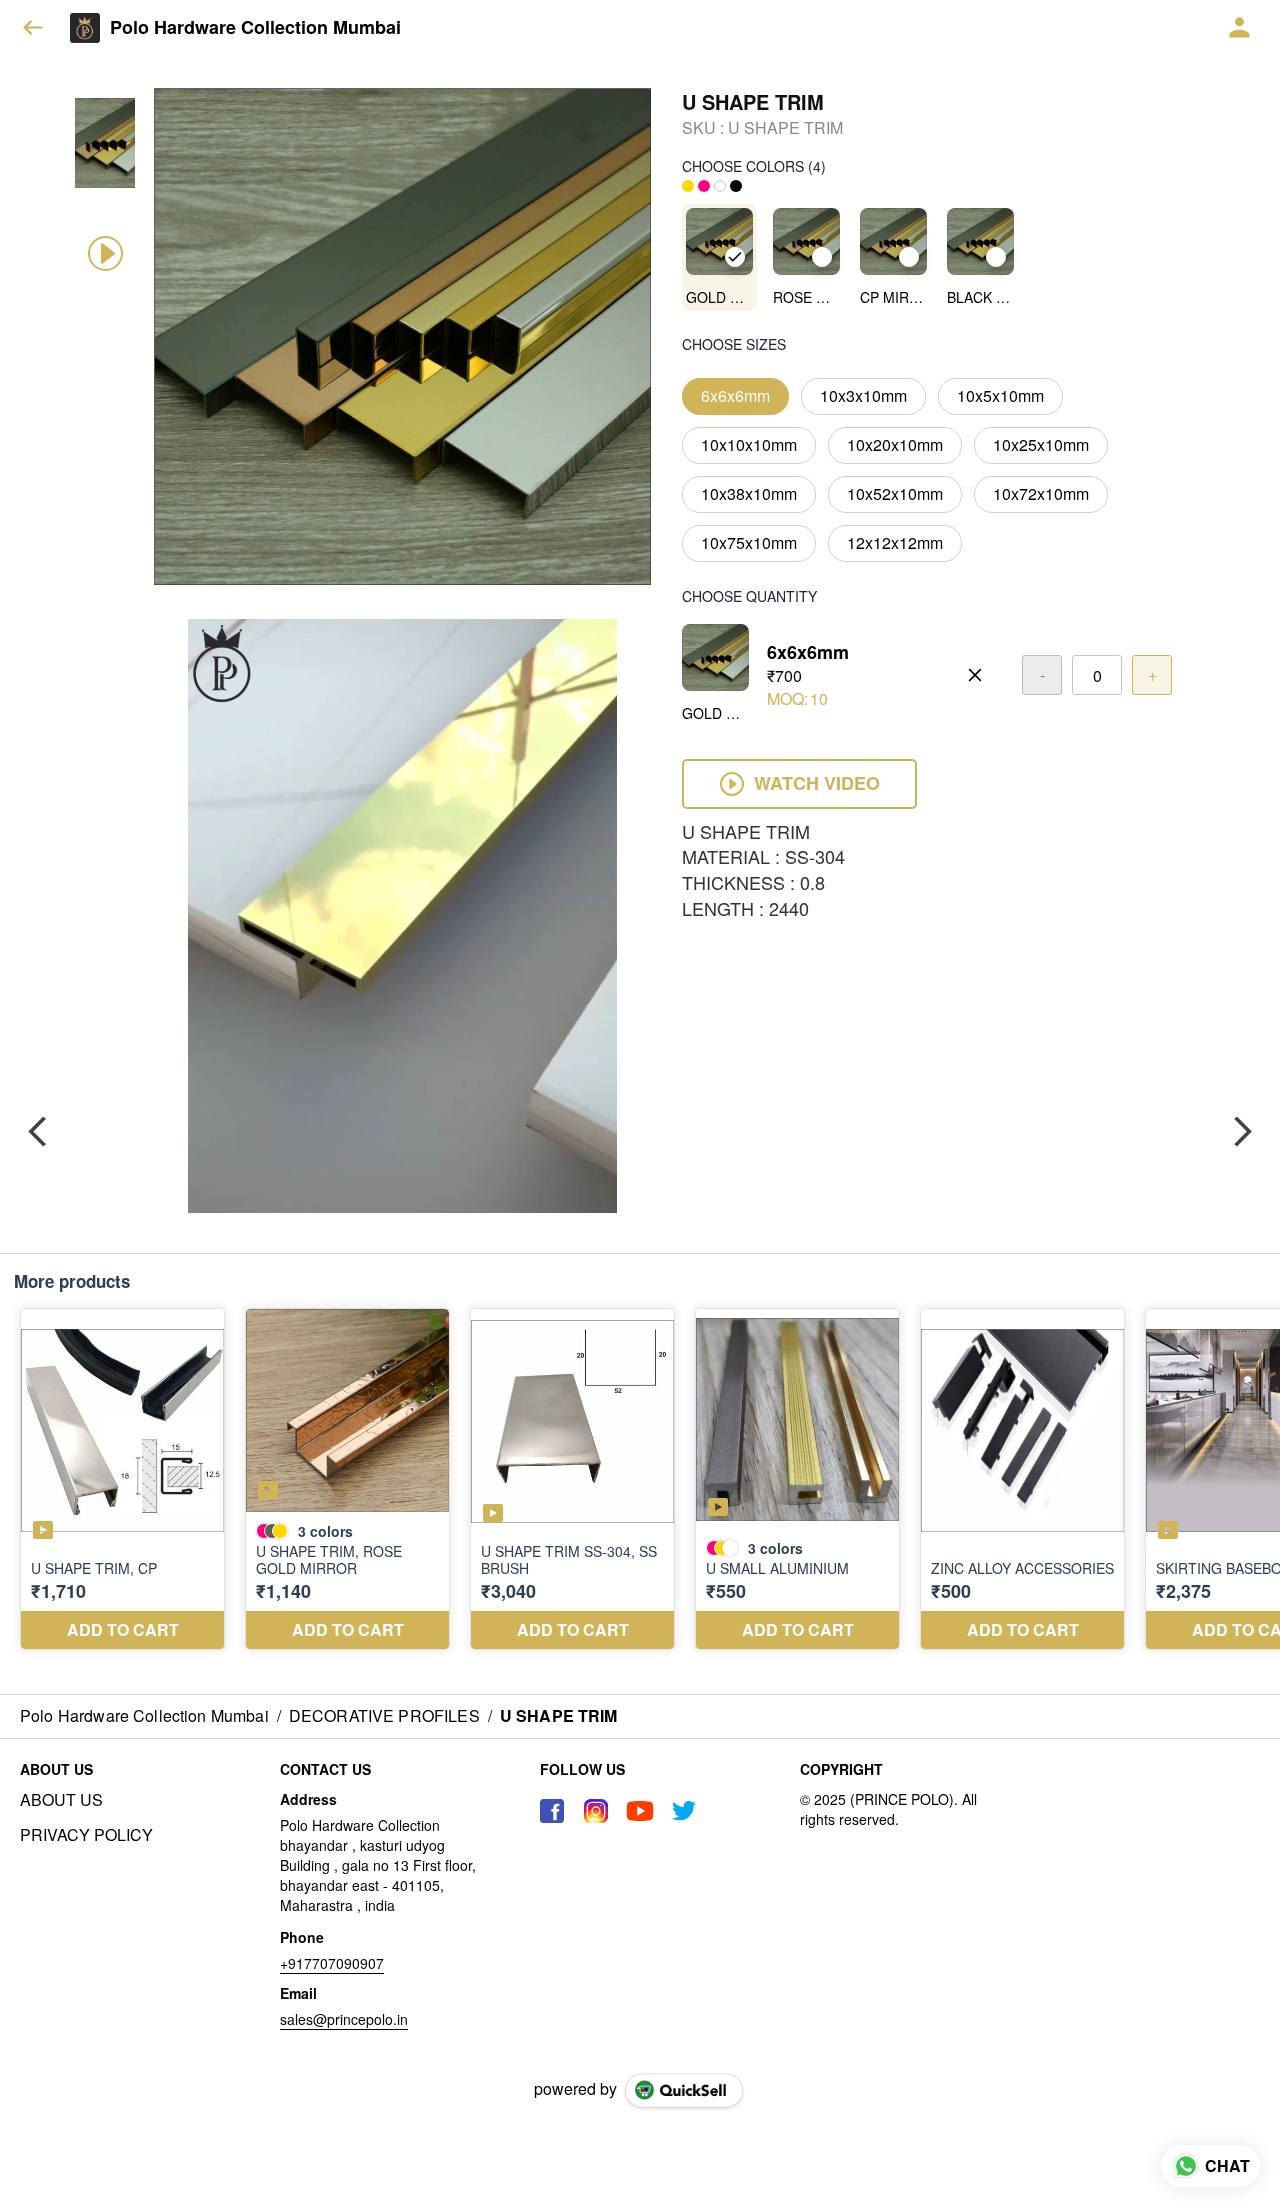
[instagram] (596, 1811)
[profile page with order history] (1240, 28)
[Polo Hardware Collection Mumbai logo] (85, 28)
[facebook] (552, 1811)
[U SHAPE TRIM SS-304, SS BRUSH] (572, 1479)
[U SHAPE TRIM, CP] (122, 1479)
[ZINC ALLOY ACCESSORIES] (1022, 1479)
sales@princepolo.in (344, 2019)
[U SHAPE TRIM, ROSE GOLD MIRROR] (347, 1479)
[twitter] (684, 1811)
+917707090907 (332, 1963)
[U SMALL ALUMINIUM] (797, 1479)
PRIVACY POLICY (86, 1835)
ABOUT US (61, 1800)
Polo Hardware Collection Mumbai (255, 28)
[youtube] (640, 1811)
